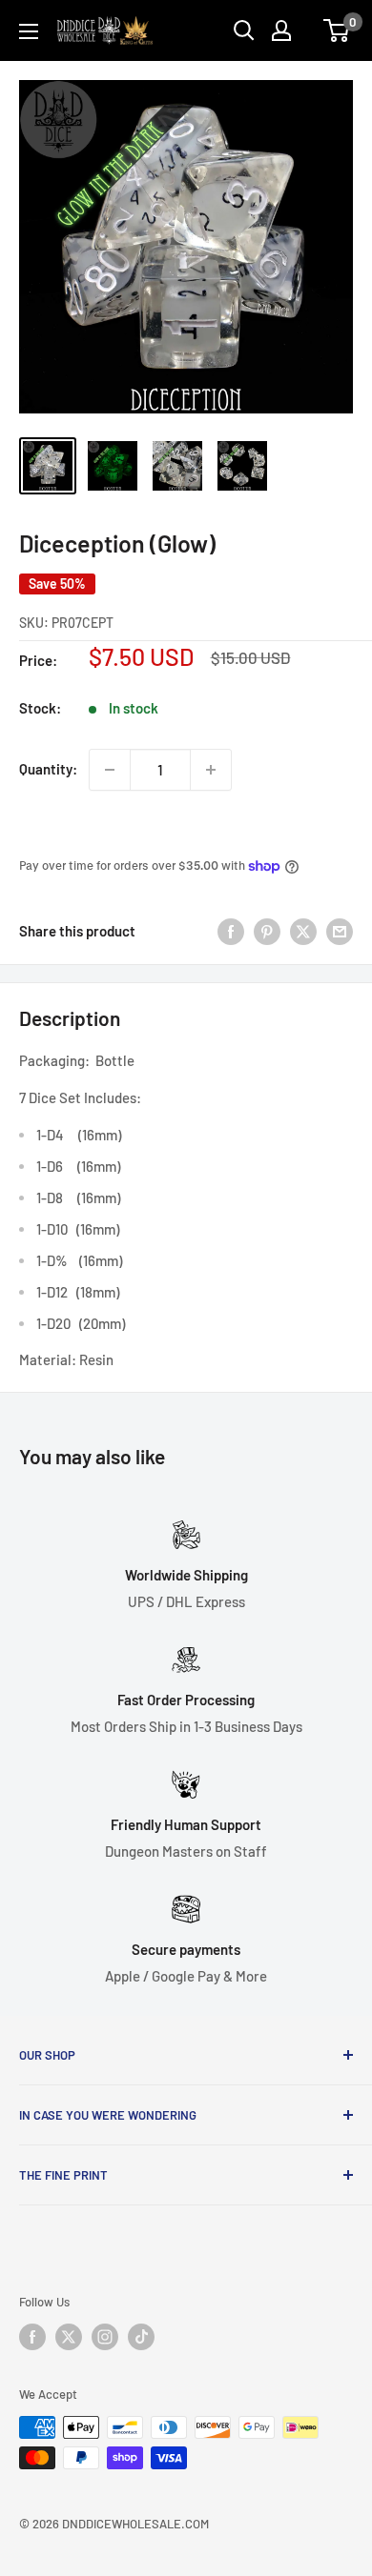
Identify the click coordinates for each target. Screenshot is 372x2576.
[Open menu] (29, 31)
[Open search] (244, 30)
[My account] (281, 30)
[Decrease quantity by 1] (110, 770)
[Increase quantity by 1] (211, 770)
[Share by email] (340, 931)
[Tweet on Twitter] (303, 931)
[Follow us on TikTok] (141, 2337)
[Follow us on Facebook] (32, 2337)
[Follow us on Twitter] (69, 2337)
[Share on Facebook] (231, 931)
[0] (337, 30)
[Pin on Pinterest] (267, 931)
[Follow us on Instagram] (105, 2337)
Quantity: (48, 769)
